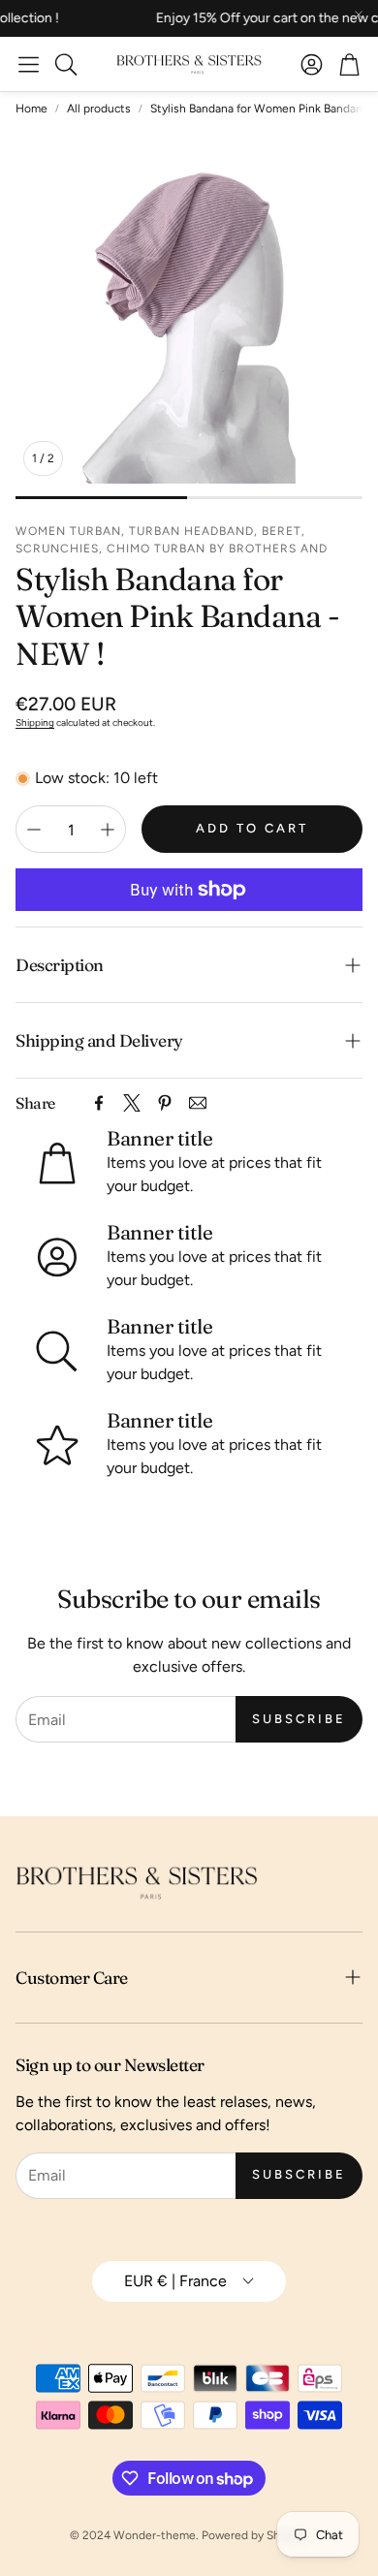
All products (99, 109)
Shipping (35, 723)
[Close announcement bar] (359, 15)
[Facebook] (99, 1103)
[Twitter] (132, 1103)
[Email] (198, 1103)
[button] (29, 64)
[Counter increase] (108, 830)
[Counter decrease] (34, 830)
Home (31, 109)
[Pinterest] (165, 1103)
